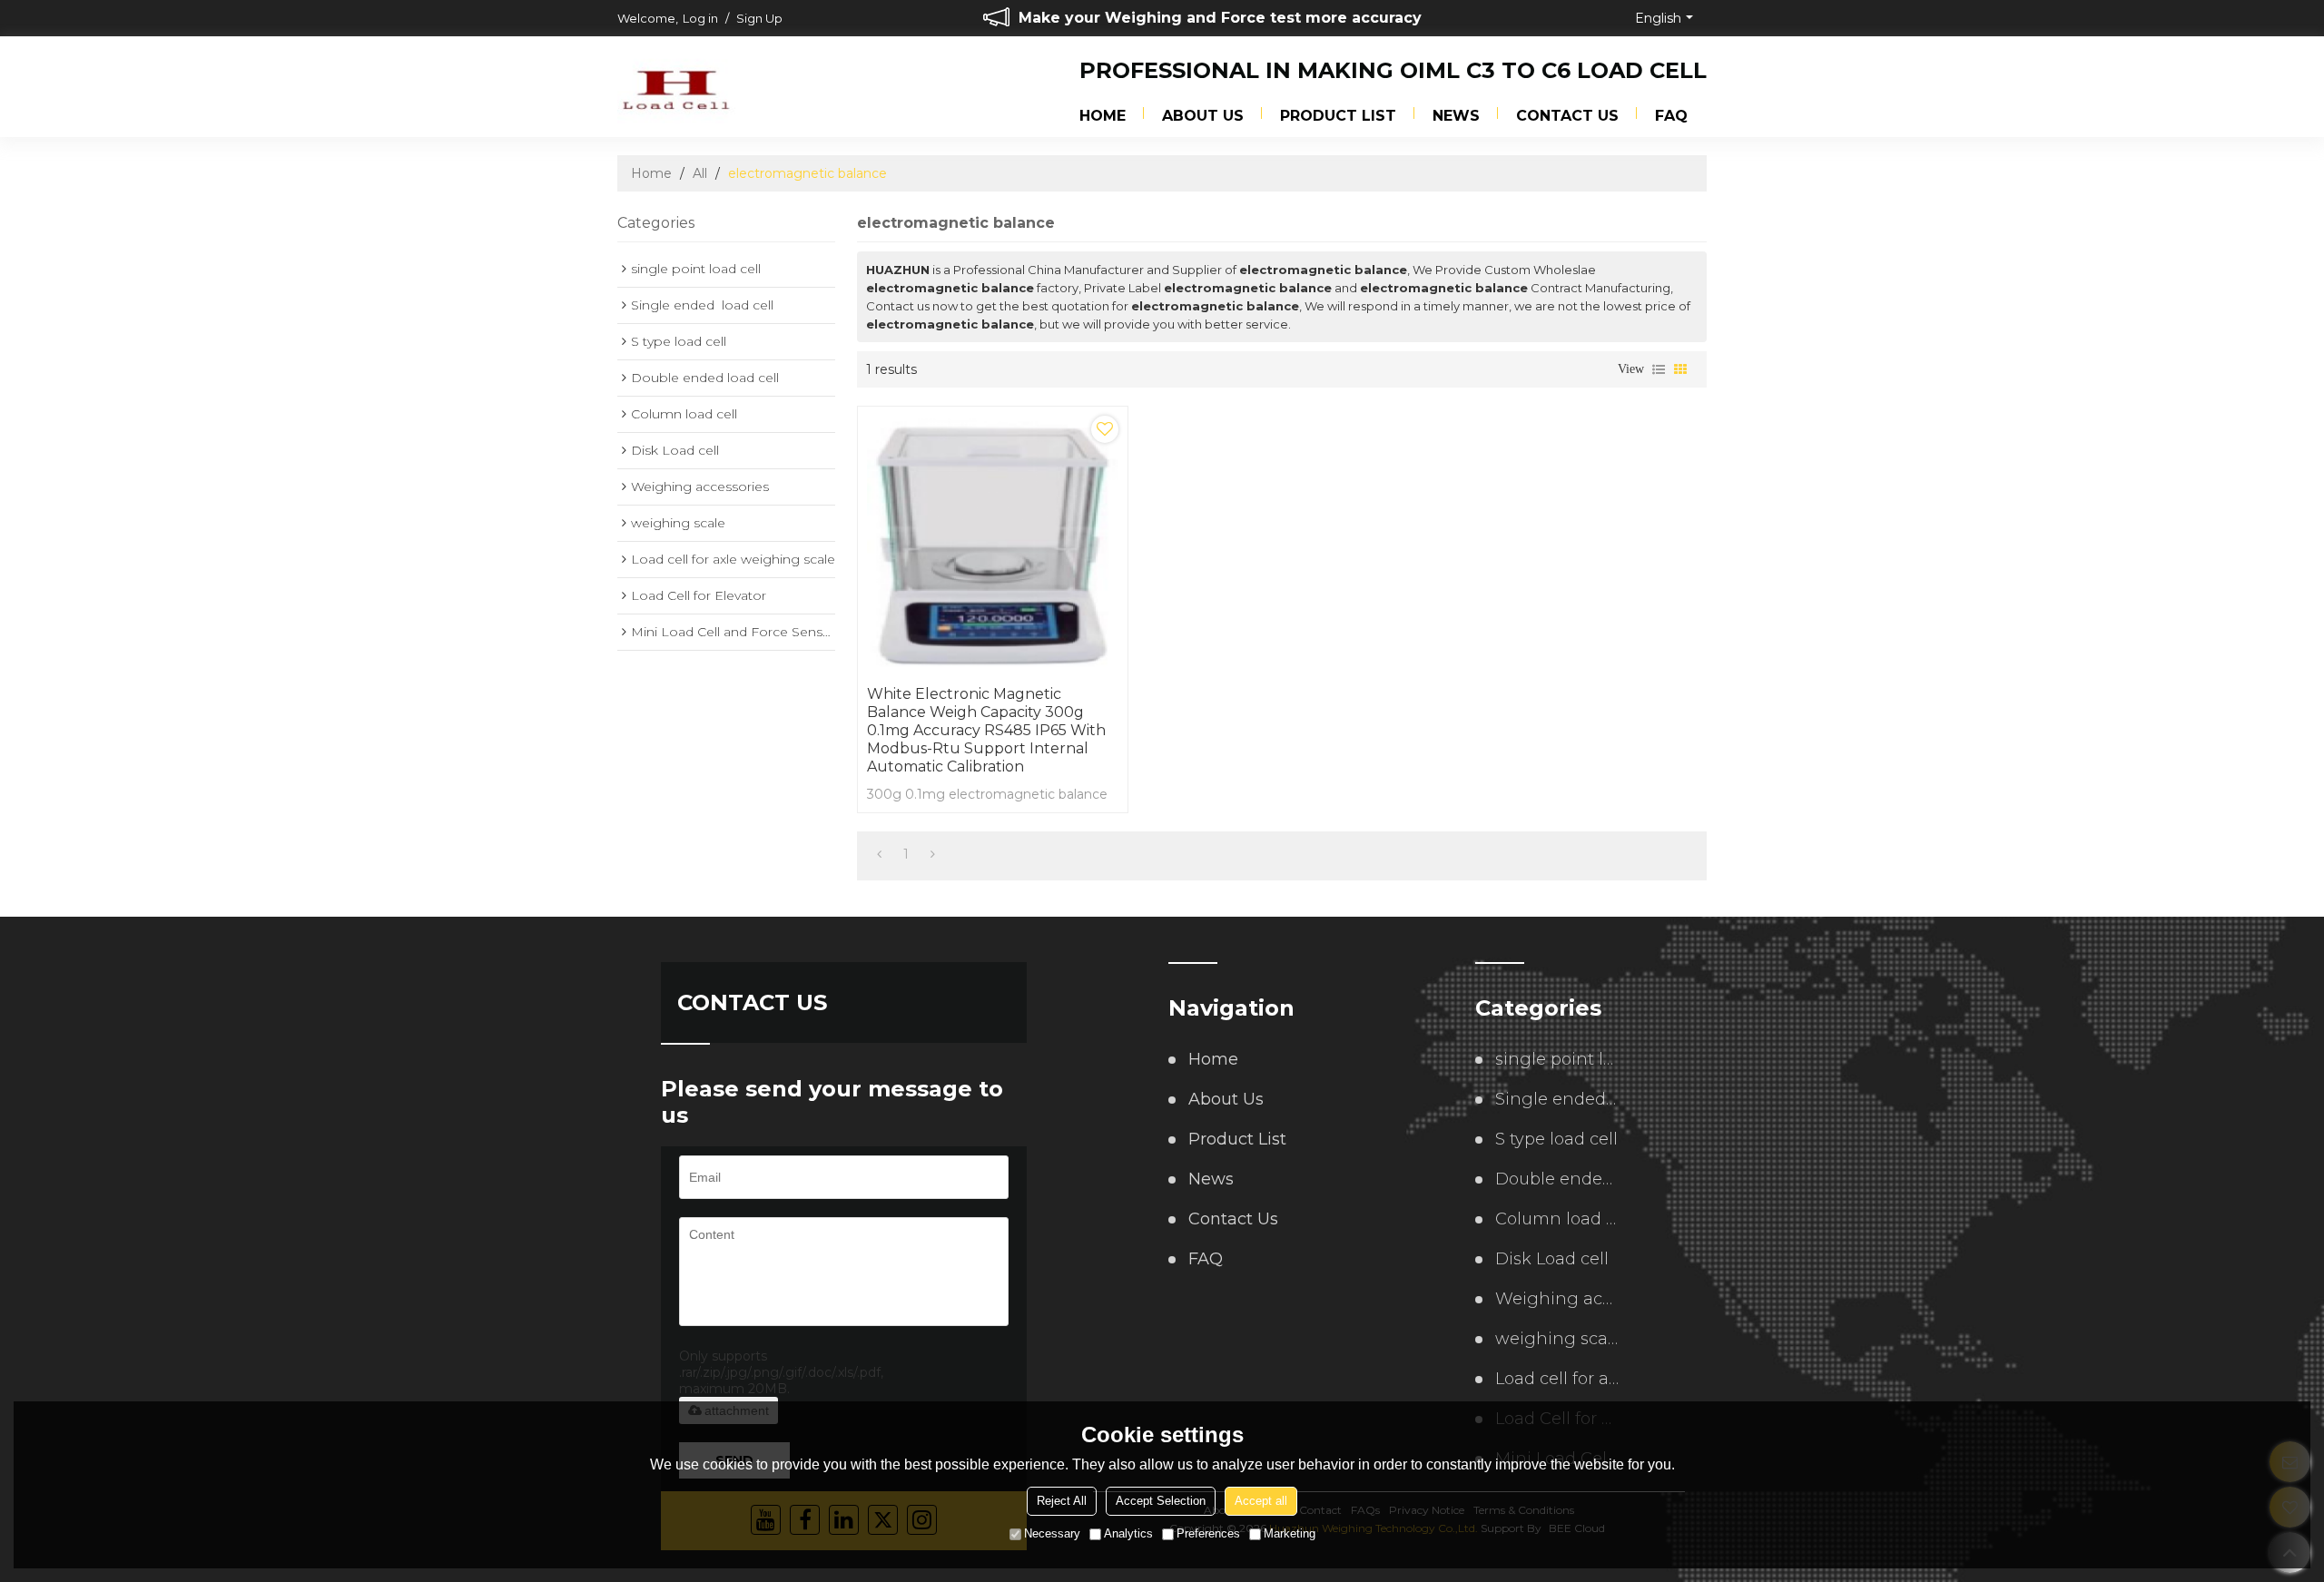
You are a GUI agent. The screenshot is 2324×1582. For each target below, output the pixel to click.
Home (1103, 116)
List (1659, 369)
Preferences (1208, 1533)
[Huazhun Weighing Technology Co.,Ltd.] (676, 88)
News (1456, 116)
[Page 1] (879, 854)
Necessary (1052, 1533)
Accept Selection (1161, 1501)
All (700, 173)
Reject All (1062, 1501)
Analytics (1128, 1533)
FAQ (1671, 116)
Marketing (1290, 1533)
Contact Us (1567, 116)
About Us (1203, 116)
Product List (1338, 116)
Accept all (1261, 1501)
